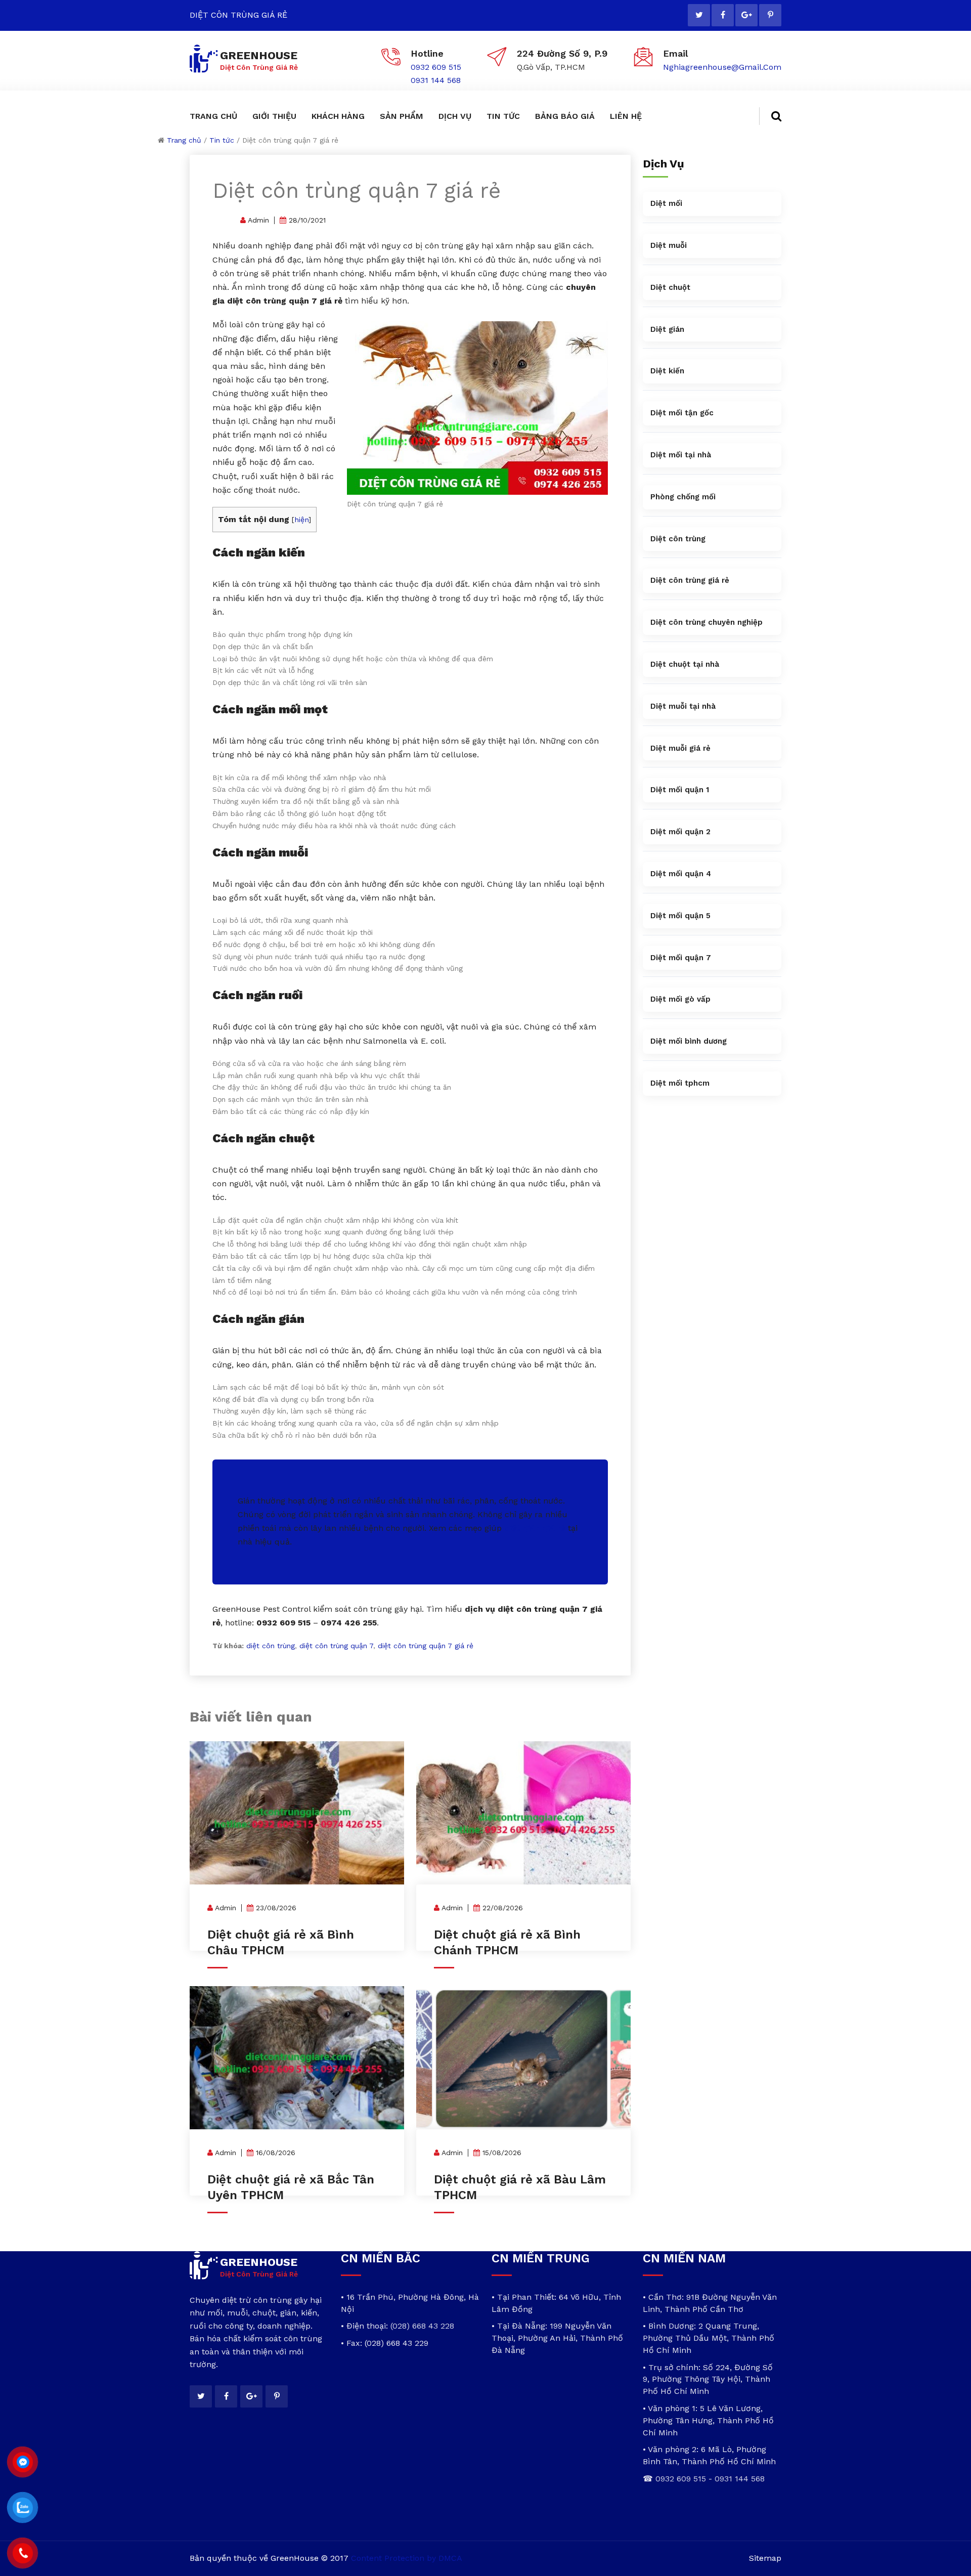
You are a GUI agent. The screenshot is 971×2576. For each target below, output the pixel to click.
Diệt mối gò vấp (680, 999)
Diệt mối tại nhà (681, 455)
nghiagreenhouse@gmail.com (722, 67)
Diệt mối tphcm (680, 1083)
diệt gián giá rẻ (535, 1528)
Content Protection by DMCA (407, 2558)
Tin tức (222, 140)
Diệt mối (666, 203)
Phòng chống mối (683, 497)
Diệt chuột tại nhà (685, 664)
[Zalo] (23, 2508)
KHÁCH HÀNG (338, 116)
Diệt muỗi (669, 245)
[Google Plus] (746, 15)
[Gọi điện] (23, 2553)
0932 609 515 (436, 67)
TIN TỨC (503, 116)
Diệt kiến (667, 371)
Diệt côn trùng (678, 539)
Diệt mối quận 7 (681, 958)
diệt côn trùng (271, 1646)
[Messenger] (23, 2462)
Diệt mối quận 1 (680, 790)
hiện (301, 520)
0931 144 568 (436, 80)
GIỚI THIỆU (274, 116)
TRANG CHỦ (213, 116)
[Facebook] (723, 15)
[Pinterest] (770, 15)
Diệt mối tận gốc (682, 413)
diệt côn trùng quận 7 (336, 1646)
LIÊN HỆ (626, 116)
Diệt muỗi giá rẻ (680, 748)
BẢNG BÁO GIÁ (565, 116)
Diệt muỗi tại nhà (683, 706)
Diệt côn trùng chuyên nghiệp (707, 622)
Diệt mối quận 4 (681, 874)
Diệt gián (667, 329)
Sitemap (765, 2558)
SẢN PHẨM (402, 116)
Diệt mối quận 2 (680, 832)
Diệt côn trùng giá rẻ (690, 580)
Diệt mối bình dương (689, 1041)
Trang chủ (184, 140)
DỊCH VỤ (455, 116)
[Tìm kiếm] (770, 116)
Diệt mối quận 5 (680, 916)
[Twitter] (699, 15)
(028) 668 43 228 (422, 2326)
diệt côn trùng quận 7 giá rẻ (426, 1646)
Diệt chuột (670, 287)
